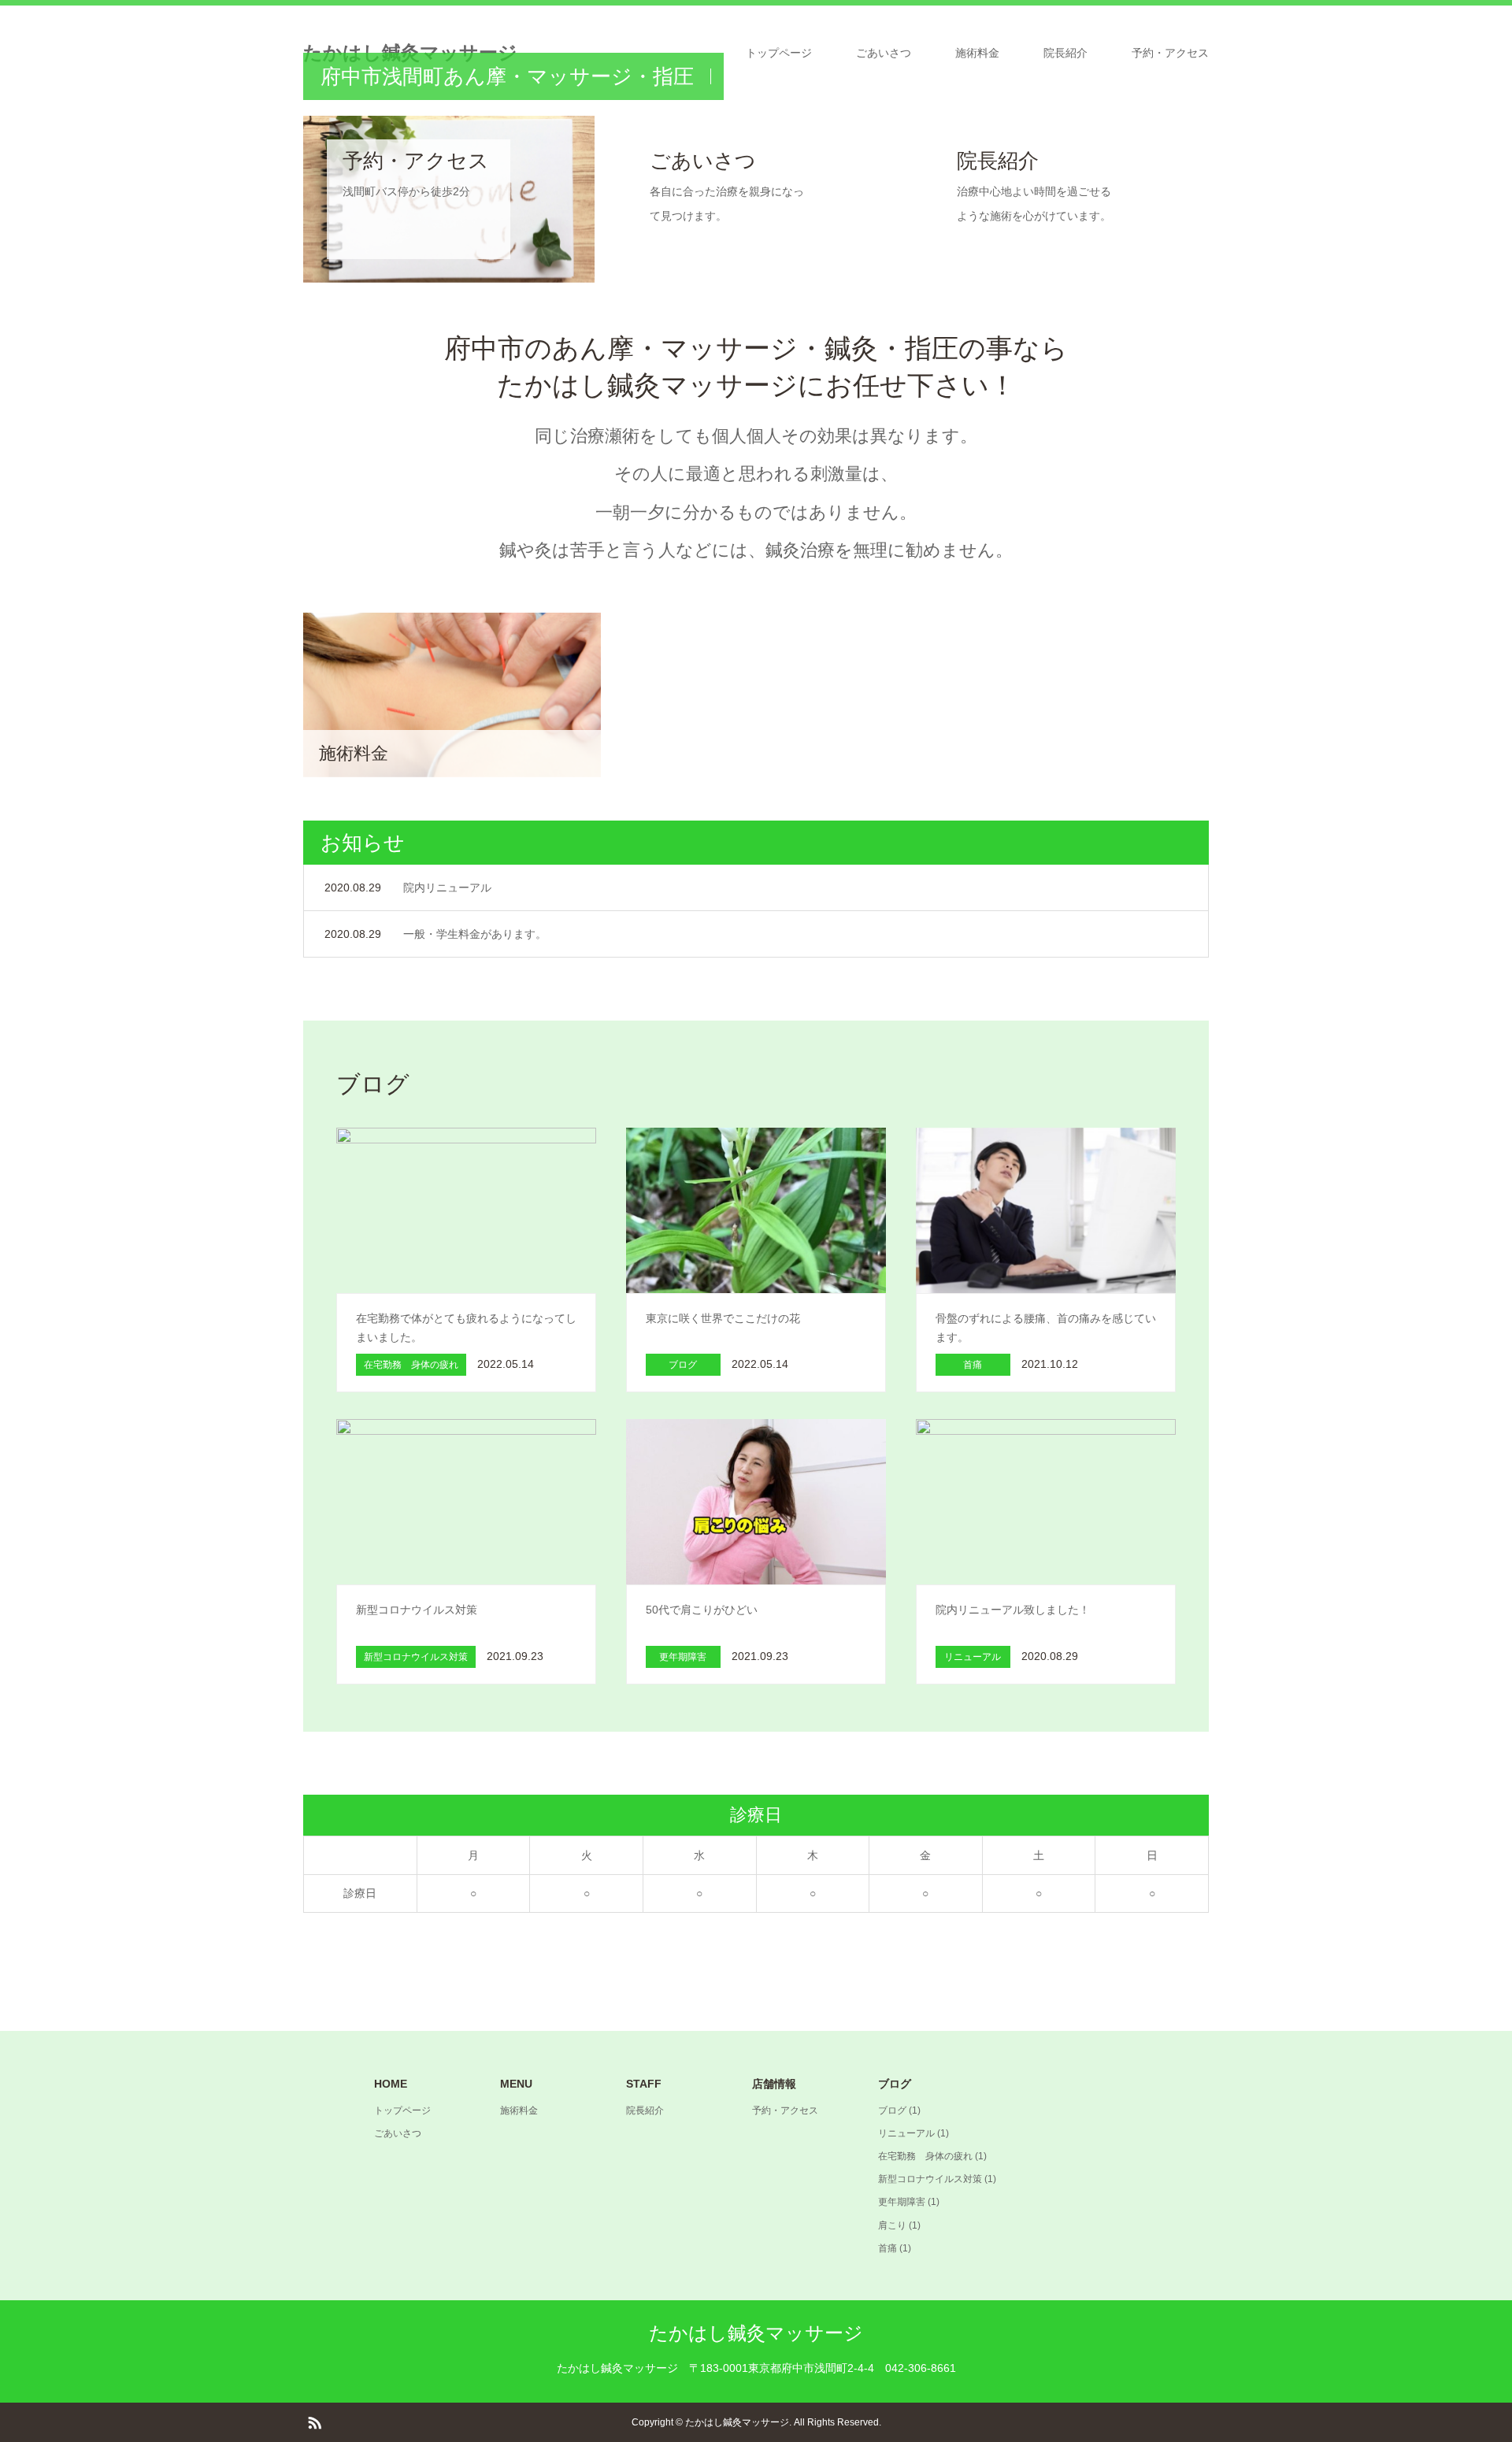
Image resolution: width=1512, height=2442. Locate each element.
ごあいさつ (884, 53)
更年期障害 (902, 2202)
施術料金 (977, 53)
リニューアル (906, 2133)
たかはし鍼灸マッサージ (756, 2333)
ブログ (892, 2110)
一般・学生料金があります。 (475, 934)
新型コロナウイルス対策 (930, 2179)
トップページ (779, 53)
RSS (314, 2422)
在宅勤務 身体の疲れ (925, 2156)
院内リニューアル (447, 887)
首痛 (888, 2248)
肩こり (892, 2225)
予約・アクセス (1170, 53)
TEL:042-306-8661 (756, 214)
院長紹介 (1065, 53)
